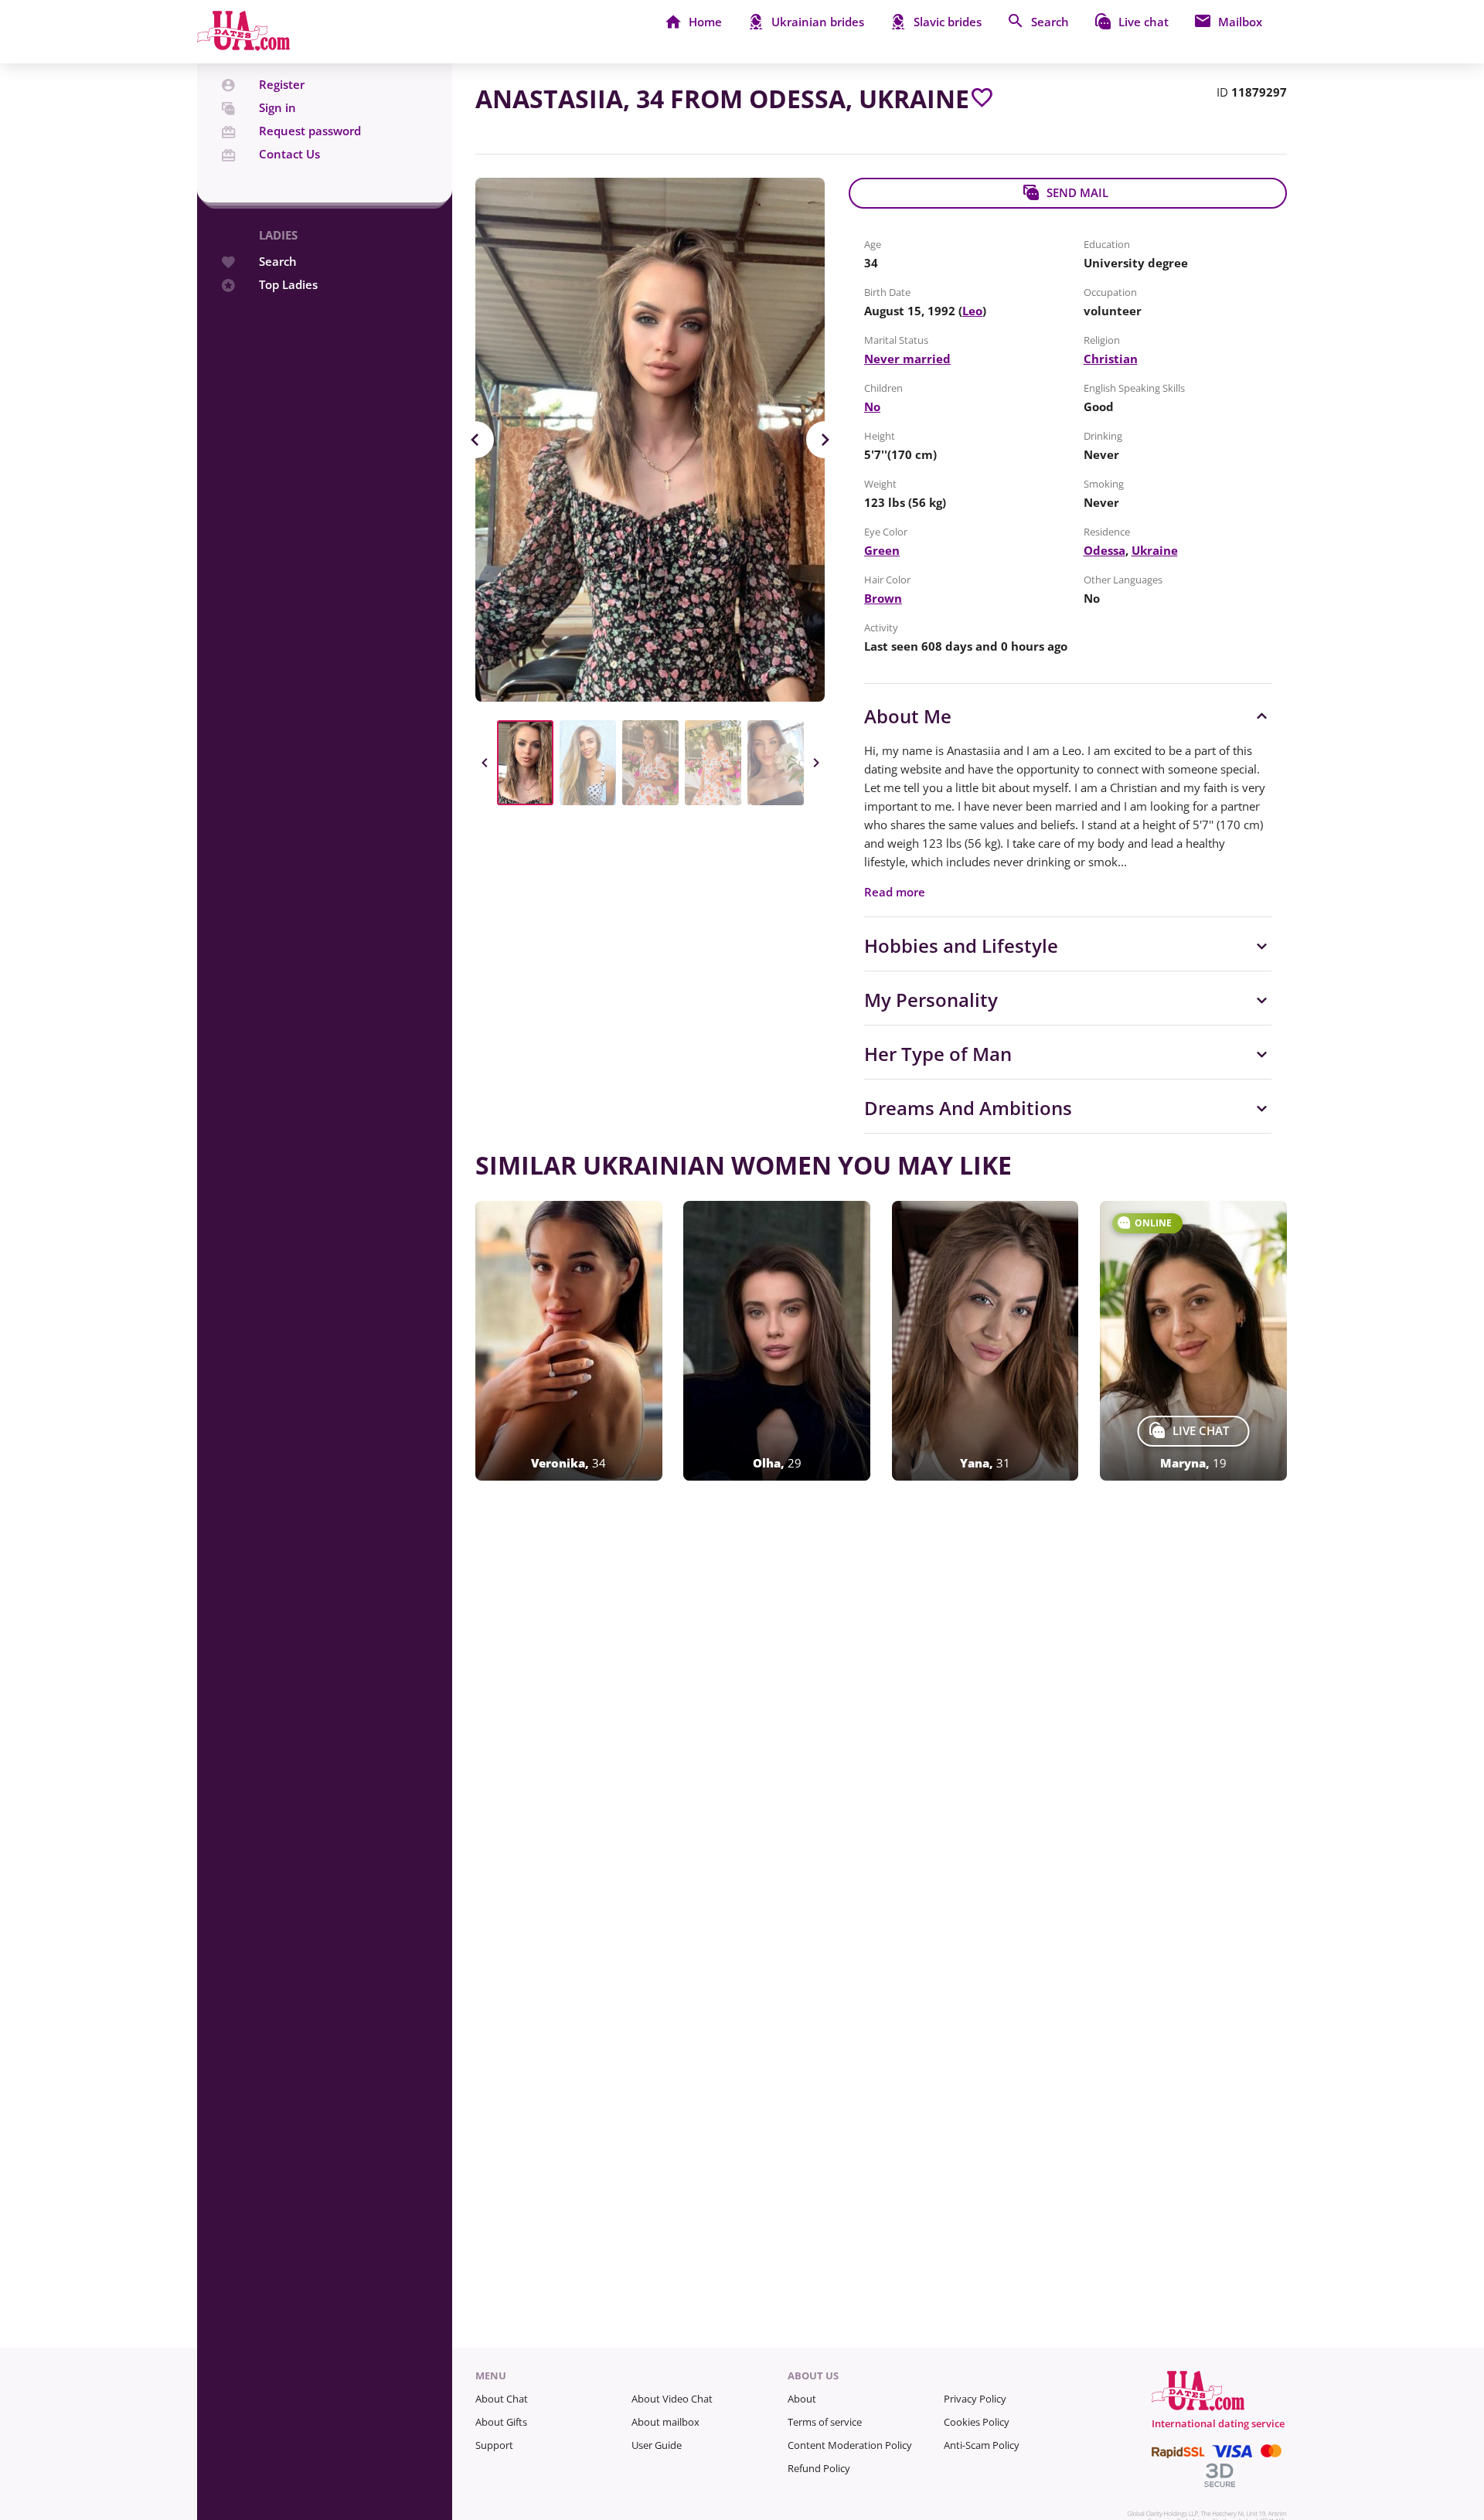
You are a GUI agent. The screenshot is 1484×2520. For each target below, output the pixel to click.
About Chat (502, 2399)
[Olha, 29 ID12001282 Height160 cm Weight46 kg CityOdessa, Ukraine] (777, 1341)
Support (494, 2445)
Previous (475, 440)
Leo (972, 311)
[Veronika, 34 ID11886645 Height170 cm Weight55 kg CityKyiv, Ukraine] (569, 1341)
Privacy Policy (975, 2399)
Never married (907, 359)
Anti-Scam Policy (982, 2445)
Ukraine (1155, 550)
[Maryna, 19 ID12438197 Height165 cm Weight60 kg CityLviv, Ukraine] (1193, 1341)
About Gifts (501, 2422)
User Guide (657, 2445)
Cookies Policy (977, 2422)
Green (882, 550)
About (802, 2399)
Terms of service (825, 2422)
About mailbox (665, 2422)
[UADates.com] (243, 46)
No (872, 406)
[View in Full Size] (650, 440)
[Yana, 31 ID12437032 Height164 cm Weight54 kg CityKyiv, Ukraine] (985, 1341)
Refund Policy (819, 2468)
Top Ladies (288, 285)
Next (825, 440)
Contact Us (289, 154)
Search (278, 262)
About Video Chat (672, 2399)
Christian (1111, 359)
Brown (883, 598)
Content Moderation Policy (850, 2445)
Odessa (1104, 550)
